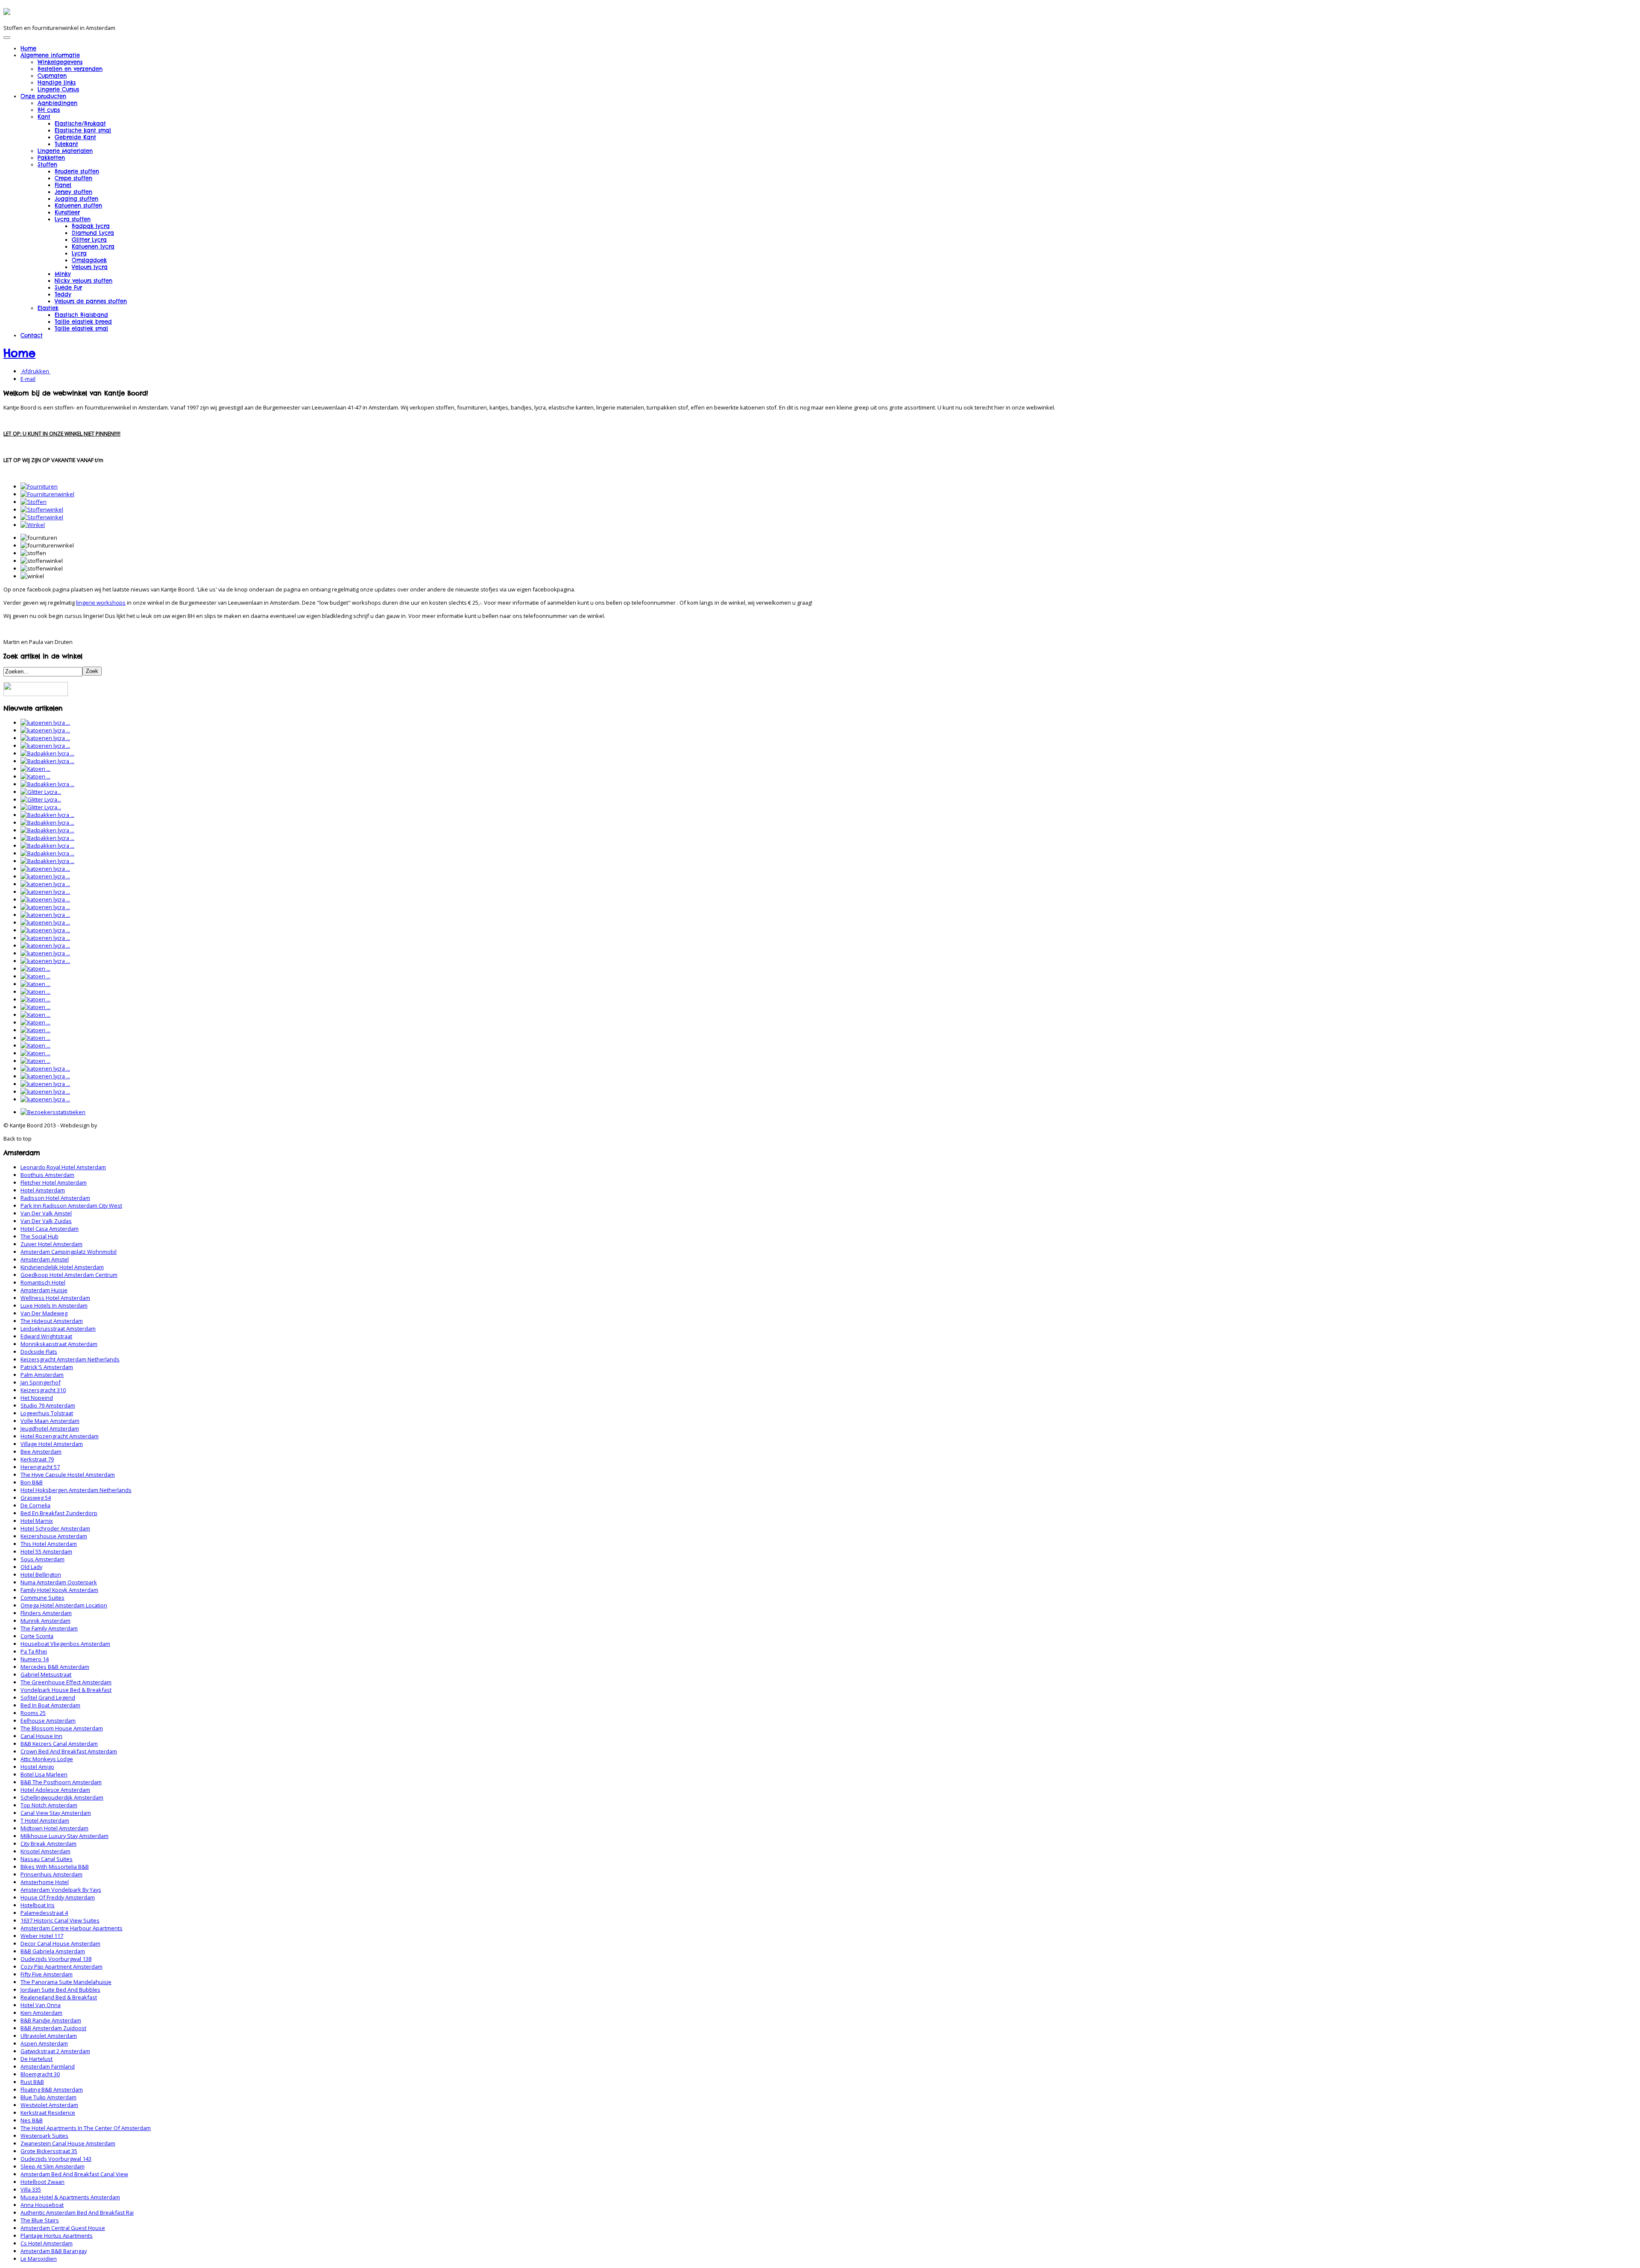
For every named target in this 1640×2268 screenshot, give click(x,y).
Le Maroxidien (39, 2259)
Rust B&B (32, 2082)
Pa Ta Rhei (34, 1651)
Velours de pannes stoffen (91, 301)
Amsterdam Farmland (48, 2066)
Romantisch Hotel (43, 1282)
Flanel (63, 185)
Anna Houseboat (42, 2205)
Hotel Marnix (37, 1521)
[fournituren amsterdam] (39, 486)
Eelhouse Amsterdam (48, 1721)
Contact (32, 335)
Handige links (57, 82)
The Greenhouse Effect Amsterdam (66, 1682)
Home (28, 48)
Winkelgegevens (60, 62)
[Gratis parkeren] (36, 694)
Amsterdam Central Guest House (63, 2228)
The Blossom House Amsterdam (62, 1728)
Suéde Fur (68, 287)
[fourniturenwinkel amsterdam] (47, 494)
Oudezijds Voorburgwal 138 (56, 1959)
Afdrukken (35, 371)
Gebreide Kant (75, 137)
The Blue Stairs (40, 2220)
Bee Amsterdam (41, 1452)
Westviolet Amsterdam (49, 2105)
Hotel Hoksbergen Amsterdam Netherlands (76, 1490)
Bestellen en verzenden (70, 69)
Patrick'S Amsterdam (47, 1367)
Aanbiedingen (57, 103)
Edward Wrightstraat (46, 1336)
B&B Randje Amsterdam (51, 2020)
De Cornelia (35, 1505)
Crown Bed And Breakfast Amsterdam (69, 1751)
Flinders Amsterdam (46, 1613)
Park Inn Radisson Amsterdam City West (71, 1206)
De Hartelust (37, 2059)
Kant (44, 117)
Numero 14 (35, 1659)
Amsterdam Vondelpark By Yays (61, 1890)
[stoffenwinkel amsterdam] (42, 509)
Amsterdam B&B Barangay (54, 2251)
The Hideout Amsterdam (52, 1321)
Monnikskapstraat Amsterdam (59, 1344)
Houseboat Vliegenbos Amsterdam (65, 1644)
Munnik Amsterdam (45, 1621)
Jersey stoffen (73, 192)
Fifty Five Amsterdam (47, 1974)
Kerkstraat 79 (37, 1459)
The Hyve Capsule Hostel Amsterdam (68, 1475)
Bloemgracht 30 (40, 2074)
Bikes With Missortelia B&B (55, 1867)
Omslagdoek (89, 260)
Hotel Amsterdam (43, 1190)
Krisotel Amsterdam (45, 1851)
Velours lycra (90, 267)
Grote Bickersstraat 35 (49, 2151)
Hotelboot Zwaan (42, 2182)
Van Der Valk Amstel (46, 1213)
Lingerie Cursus (58, 89)
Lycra (79, 253)
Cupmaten (52, 76)
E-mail (28, 379)
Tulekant (66, 144)
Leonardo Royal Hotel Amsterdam (63, 1167)
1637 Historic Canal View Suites (60, 1920)
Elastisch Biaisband (81, 315)
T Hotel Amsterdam (45, 1820)
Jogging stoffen (76, 199)
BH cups (49, 110)
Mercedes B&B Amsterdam (55, 1667)
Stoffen (47, 164)
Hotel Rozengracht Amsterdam (60, 1436)
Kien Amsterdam (41, 2013)
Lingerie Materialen (65, 151)
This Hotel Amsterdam (49, 1544)
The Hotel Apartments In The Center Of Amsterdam (86, 2128)
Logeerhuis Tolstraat (47, 1413)
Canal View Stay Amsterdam (56, 1813)
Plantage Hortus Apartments (57, 2236)
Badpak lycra (91, 226)
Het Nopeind (37, 1398)
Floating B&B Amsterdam (52, 2089)
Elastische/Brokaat (80, 123)
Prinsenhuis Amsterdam (51, 1874)
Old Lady (31, 1567)
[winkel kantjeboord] (33, 525)
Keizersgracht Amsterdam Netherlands (70, 1359)
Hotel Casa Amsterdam (50, 1229)
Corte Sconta (37, 1636)
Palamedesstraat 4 (44, 1913)
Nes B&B (32, 2120)
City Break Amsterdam (48, 1844)
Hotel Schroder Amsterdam (55, 1528)
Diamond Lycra (93, 233)
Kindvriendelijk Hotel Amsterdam (62, 1267)
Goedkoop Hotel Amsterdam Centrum (69, 1275)
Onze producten (43, 96)
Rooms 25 (33, 1713)
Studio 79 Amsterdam (48, 1405)
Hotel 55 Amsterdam (46, 1551)
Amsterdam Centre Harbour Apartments (72, 1928)
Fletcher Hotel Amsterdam (54, 1182)
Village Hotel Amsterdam (52, 1444)
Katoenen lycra (93, 246)
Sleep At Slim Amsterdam (53, 2166)
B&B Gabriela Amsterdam (53, 1951)
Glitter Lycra (89, 240)
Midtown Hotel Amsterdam (54, 1828)
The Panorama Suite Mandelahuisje (66, 1982)
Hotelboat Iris (38, 1905)
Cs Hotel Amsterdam (47, 2243)
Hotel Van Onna (41, 2005)
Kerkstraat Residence (48, 2113)
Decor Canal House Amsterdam (60, 1943)
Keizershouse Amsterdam (54, 1536)
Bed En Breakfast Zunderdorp (59, 1513)
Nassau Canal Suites (47, 1859)
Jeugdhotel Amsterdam (50, 1428)
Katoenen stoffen (78, 205)
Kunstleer (67, 212)
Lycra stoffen (73, 219)
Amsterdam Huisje (44, 1290)
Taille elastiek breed (83, 322)
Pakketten (51, 158)
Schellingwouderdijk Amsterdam (62, 1797)
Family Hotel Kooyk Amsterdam (59, 1590)
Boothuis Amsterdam (47, 1175)
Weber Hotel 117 (42, 1936)
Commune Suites (42, 1598)
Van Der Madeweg (44, 1313)
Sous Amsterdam (42, 1559)
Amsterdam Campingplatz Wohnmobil (69, 1252)
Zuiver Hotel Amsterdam (51, 1244)
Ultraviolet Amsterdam (49, 2036)
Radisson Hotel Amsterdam (55, 1198)
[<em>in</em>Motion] (7, 12)
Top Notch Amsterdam (49, 1805)
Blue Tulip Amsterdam (48, 2097)
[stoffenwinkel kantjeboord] (42, 517)
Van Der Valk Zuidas (46, 1221)
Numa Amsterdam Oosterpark (59, 1582)
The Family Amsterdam (49, 1628)
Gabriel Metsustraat (46, 1674)
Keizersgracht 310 (43, 1390)
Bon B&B (32, 1482)
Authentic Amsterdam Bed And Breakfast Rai (77, 2212)
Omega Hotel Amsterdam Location (64, 1605)
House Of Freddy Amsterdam (58, 1897)
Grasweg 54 (36, 1498)
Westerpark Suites (44, 2136)
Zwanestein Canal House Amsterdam (68, 2143)
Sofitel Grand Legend (48, 1697)
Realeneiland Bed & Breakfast (59, 1997)
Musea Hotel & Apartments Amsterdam (70, 2197)
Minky (63, 274)
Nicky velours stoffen (83, 281)
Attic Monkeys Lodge (47, 1759)
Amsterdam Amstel (45, 1259)
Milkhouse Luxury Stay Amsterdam (64, 1836)
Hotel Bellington (41, 1574)
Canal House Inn (41, 1736)
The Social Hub (40, 1236)
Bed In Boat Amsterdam (50, 1705)
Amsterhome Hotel (45, 1882)
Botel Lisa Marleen (44, 1774)
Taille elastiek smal (81, 328)
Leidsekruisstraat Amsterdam (58, 1329)
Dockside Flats (39, 1352)
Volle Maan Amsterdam (50, 1421)
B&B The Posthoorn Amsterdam (61, 1782)
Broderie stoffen (77, 171)
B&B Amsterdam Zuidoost (53, 2028)
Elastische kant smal (83, 130)
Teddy (63, 294)
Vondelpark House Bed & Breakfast (66, 1690)
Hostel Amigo (37, 1767)
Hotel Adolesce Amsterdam (55, 1790)
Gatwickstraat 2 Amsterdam (55, 2051)
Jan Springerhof (41, 1382)
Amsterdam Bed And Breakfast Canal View (74, 2174)
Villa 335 (31, 2189)
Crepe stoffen (73, 178)
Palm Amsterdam (42, 1375)
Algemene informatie (50, 55)
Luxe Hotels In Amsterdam (54, 1305)
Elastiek (48, 308)
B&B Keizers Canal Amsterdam (59, 1744)
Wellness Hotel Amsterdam (55, 1298)
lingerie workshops (101, 603)
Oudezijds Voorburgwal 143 (56, 2159)
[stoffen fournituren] (34, 502)
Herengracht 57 (40, 1467)
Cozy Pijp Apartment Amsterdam (61, 1967)
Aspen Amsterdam (44, 2043)
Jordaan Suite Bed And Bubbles (60, 1990)
